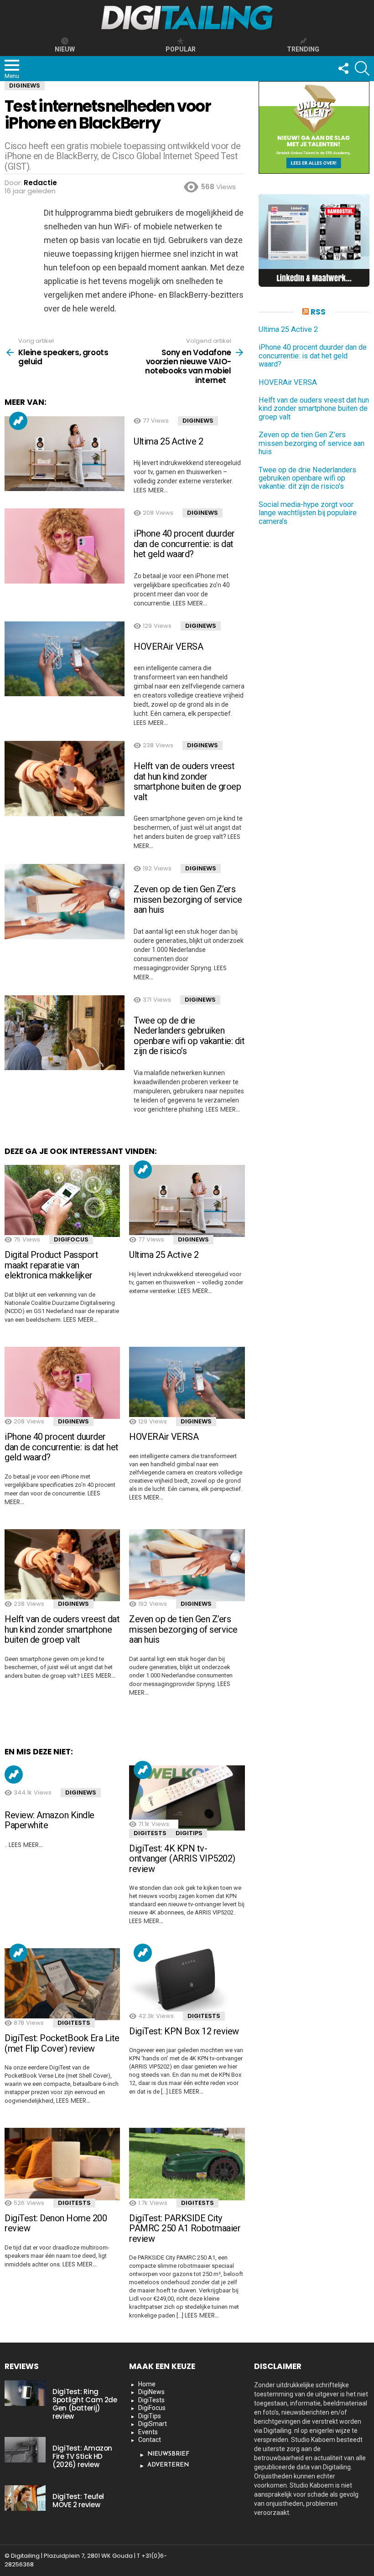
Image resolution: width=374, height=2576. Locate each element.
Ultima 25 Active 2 (168, 441)
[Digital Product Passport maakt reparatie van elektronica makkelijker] (62, 1201)
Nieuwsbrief (168, 2454)
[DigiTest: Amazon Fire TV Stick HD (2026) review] (25, 2450)
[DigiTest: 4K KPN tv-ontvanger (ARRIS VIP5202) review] (187, 1798)
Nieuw (65, 49)
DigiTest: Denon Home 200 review (56, 2223)
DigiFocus (71, 1239)
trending (303, 49)
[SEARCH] (362, 68)
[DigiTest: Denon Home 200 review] (62, 2164)
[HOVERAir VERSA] (65, 659)
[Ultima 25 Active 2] (65, 454)
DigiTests (150, 1833)
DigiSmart (153, 2424)
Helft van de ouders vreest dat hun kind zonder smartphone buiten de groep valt (187, 781)
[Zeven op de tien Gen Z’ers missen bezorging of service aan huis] (65, 902)
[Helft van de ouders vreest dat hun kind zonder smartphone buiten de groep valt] (65, 778)
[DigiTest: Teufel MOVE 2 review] (25, 2498)
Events (148, 2432)
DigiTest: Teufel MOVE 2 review (78, 2501)
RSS (318, 312)
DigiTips (189, 1833)
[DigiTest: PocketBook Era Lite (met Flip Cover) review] (62, 1984)
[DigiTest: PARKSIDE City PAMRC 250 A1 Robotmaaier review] (187, 2164)
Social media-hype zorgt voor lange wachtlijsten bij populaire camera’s (308, 513)
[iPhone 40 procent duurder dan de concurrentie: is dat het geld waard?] (65, 546)
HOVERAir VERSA (168, 647)
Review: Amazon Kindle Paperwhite (49, 1820)
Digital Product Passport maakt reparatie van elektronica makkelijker (51, 1265)
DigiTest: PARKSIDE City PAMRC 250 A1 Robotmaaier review (185, 2228)
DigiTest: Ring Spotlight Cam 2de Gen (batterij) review (85, 2404)
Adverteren (168, 2465)
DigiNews (198, 421)
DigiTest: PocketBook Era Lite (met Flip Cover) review (62, 2043)
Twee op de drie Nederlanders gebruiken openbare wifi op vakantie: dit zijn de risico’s (189, 1036)
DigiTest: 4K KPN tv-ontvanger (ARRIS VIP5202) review (182, 1859)
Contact (150, 2440)
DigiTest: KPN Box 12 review (184, 2031)
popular (181, 49)
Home (147, 2384)
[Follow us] (343, 68)
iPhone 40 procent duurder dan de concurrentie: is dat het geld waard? (184, 544)
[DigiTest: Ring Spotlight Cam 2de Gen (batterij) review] (25, 2393)
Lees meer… (151, 490)
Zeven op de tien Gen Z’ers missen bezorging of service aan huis (188, 899)
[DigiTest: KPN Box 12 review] (187, 1981)
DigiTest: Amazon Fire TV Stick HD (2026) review (82, 2456)
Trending (18, 421)
